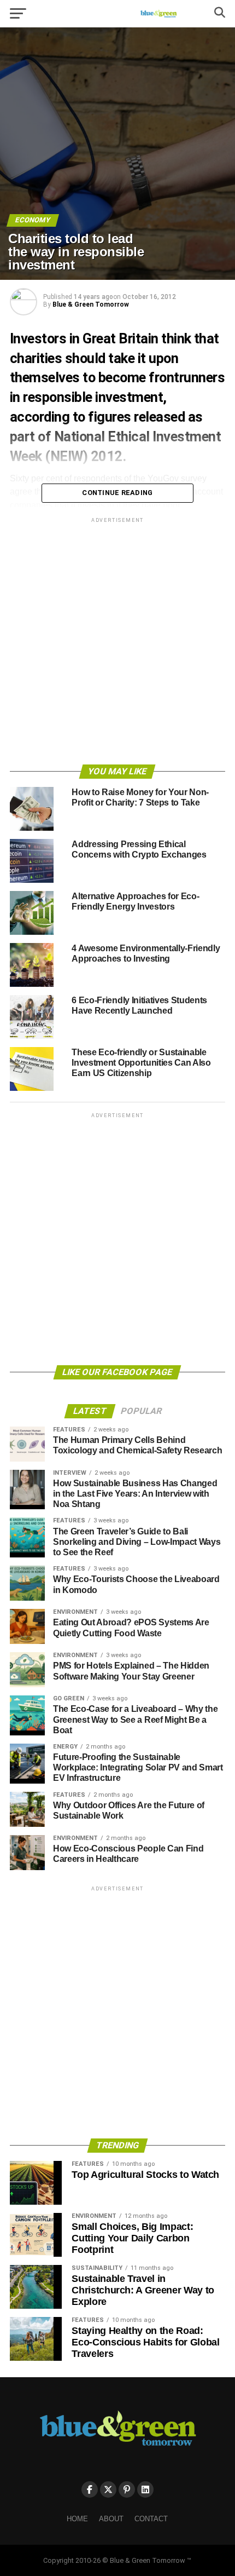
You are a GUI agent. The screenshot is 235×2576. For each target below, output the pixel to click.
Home (77, 2519)
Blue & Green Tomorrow (91, 304)
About (111, 2519)
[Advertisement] (117, 643)
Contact (151, 2519)
